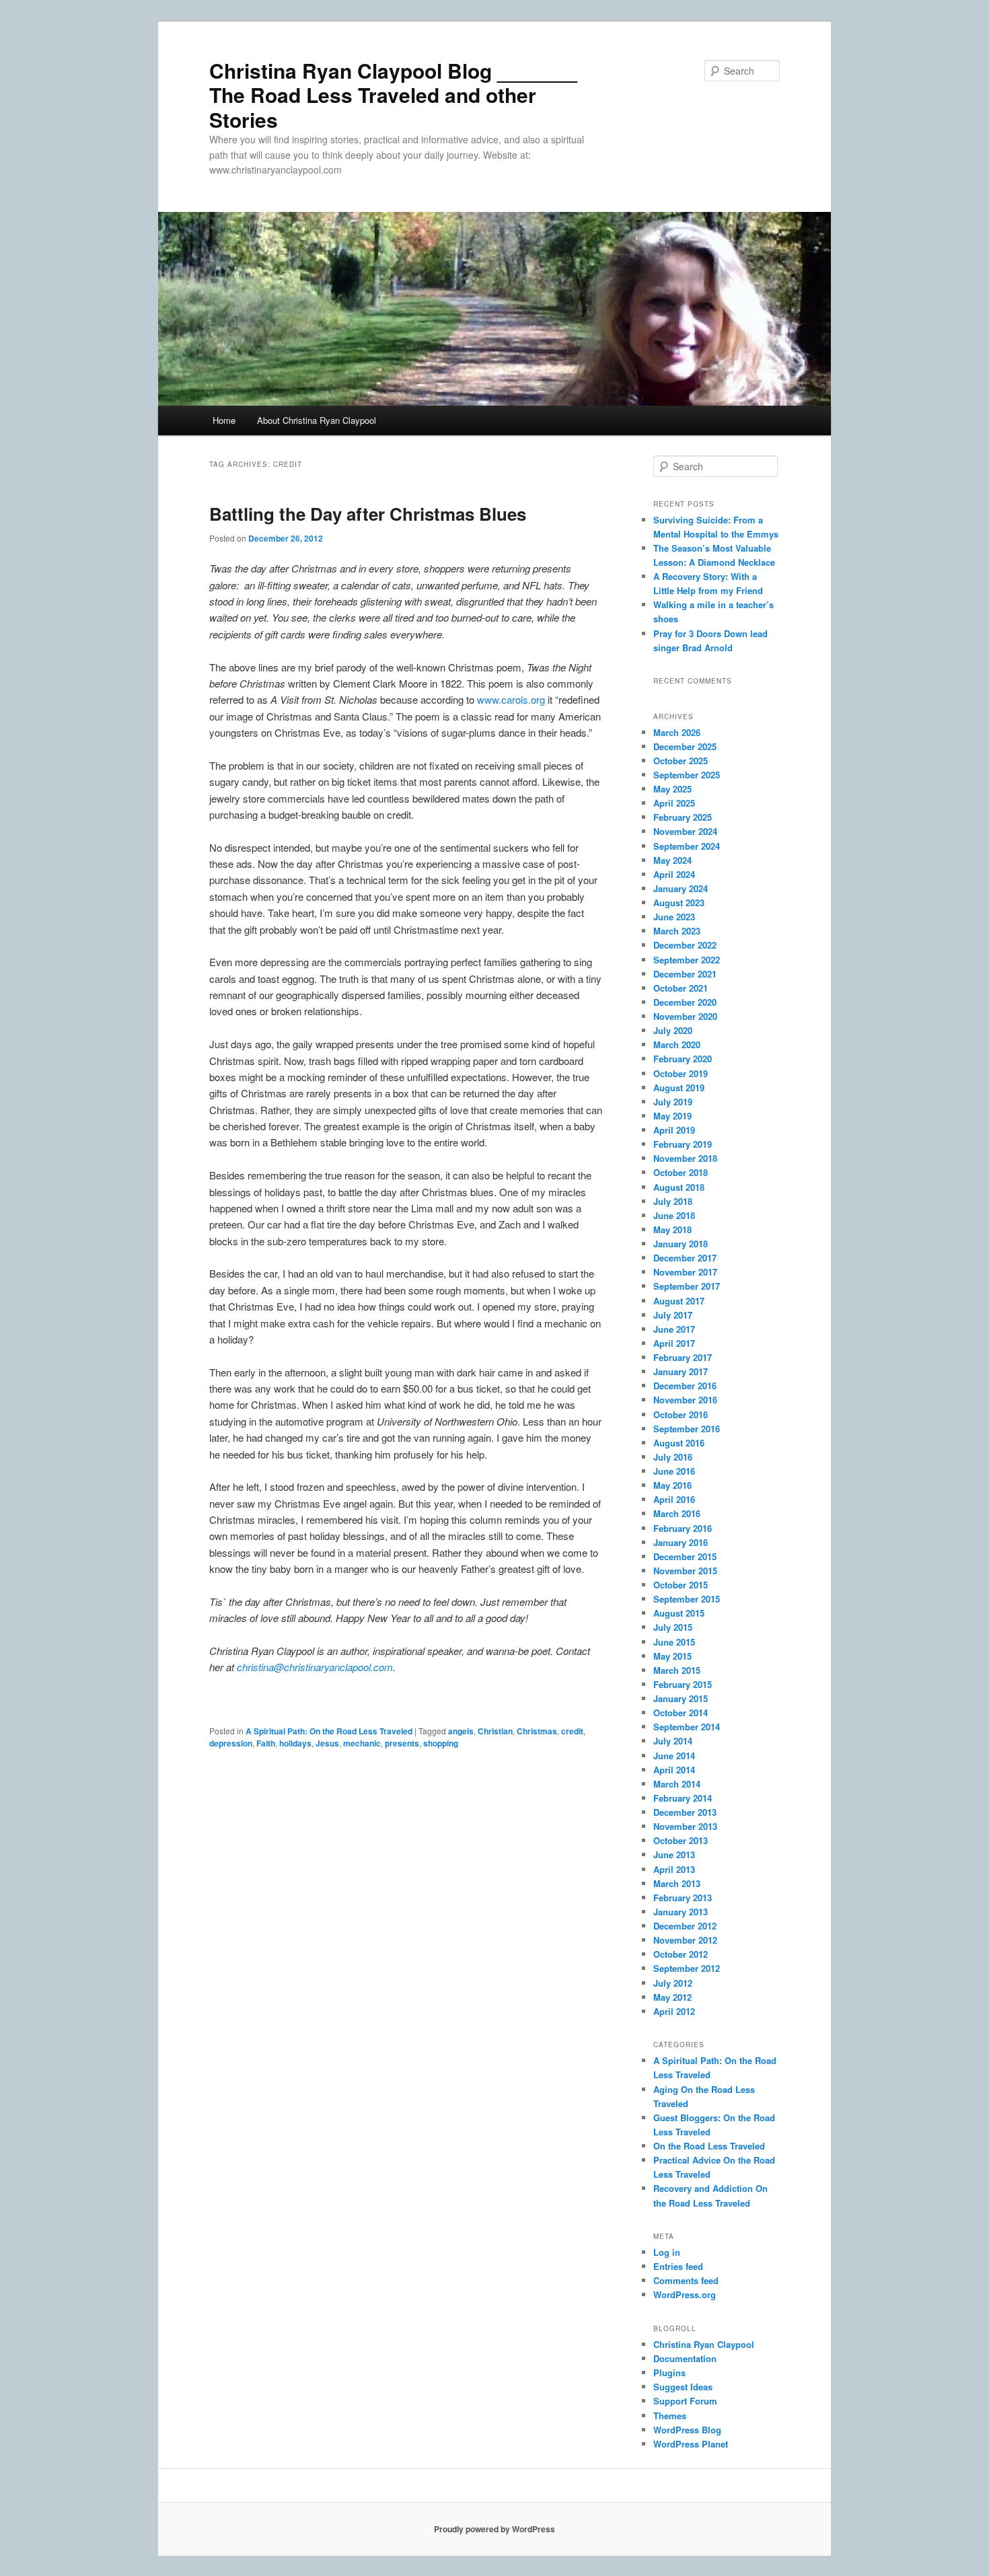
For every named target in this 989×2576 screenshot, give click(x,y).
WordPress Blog (687, 2430)
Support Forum (685, 2401)
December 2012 (685, 1926)
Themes (670, 2416)
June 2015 (674, 1642)
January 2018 (681, 1244)
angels (461, 1731)
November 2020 (685, 1016)
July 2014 (673, 1741)
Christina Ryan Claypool (704, 2344)
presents (402, 1743)
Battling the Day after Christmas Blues (368, 514)
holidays (295, 1743)
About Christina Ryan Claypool (317, 420)
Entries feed (678, 2266)
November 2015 (685, 1571)
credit (572, 1731)
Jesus (327, 1743)
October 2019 (681, 1073)
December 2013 (685, 1812)
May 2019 (672, 1116)
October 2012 (681, 1954)
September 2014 (687, 1727)
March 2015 (677, 1670)
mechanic (362, 1743)
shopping (441, 1743)
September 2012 (687, 1968)
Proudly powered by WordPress (494, 2529)
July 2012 (673, 1983)
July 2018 (673, 1201)
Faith (266, 1743)
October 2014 (681, 1713)
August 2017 (679, 1301)
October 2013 (681, 1840)
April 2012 (674, 2011)
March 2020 (677, 1044)
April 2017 (674, 1343)
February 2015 (683, 1684)
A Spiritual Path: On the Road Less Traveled (329, 1731)
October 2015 (681, 1585)
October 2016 (681, 1414)
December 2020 (685, 1002)
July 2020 (673, 1030)
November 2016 (685, 1400)
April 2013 (674, 1869)
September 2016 (687, 1429)
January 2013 (681, 1912)
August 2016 (679, 1443)
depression (231, 1743)
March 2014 (677, 1784)
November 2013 (685, 1826)
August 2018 (679, 1187)
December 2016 (685, 1386)
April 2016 (674, 1499)
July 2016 (673, 1457)
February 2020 (683, 1059)
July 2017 (673, 1315)
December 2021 (685, 974)
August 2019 (679, 1088)
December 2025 (685, 746)
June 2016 (674, 1471)
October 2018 (681, 1172)
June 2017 (674, 1329)
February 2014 (683, 1798)
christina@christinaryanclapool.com (315, 1667)
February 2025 (683, 817)
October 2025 (681, 761)
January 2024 (681, 888)
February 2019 (683, 1144)
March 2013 (677, 1883)
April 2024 (674, 874)
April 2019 (674, 1130)
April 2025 (674, 803)
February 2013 (683, 1898)
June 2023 (674, 917)
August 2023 (679, 903)
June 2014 (674, 1756)
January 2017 (681, 1371)
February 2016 (683, 1528)
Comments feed (686, 2280)
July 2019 (673, 1102)
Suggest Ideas (683, 2387)
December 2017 (685, 1258)
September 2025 (687, 775)
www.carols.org (511, 699)
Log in (667, 2252)
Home (224, 420)
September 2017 (687, 1286)
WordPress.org (685, 2294)
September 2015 (687, 1599)
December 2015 (685, 1556)
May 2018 (672, 1229)
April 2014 (674, 1770)
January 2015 (681, 1698)
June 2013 (674, 1854)
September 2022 (687, 960)
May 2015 (672, 1656)
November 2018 (685, 1158)
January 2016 (681, 1542)
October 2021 (681, 988)
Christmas (537, 1731)
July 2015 (673, 1627)
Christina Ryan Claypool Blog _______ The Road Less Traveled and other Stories (393, 95)
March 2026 (677, 732)
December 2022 (685, 945)
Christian (495, 1731)
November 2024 (685, 831)
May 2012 (672, 1997)
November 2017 (685, 1272)
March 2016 (677, 1513)
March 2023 (677, 931)
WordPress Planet (691, 2444)
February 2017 (683, 1357)
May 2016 (672, 1485)
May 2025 (672, 789)
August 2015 (679, 1613)
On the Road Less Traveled (709, 2146)
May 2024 (672, 860)
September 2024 (687, 846)
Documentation (685, 2358)
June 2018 (674, 1215)
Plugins (669, 2372)
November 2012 (685, 1940)
